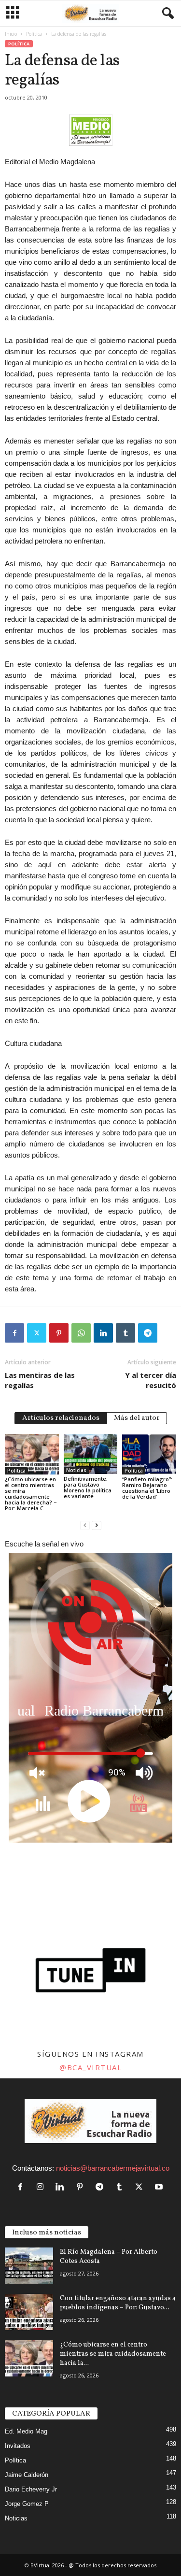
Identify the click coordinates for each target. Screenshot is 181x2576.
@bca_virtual (90, 2067)
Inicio (11, 34)
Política (34, 34)
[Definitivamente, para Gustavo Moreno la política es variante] (91, 1454)
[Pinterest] (59, 1333)
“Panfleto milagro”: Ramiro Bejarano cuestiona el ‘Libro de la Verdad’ (147, 1488)
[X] (37, 1333)
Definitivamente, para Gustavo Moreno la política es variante (88, 1487)
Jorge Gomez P (27, 2504)
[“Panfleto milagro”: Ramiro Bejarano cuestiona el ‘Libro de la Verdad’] (149, 1454)
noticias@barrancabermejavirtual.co (113, 2168)
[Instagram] (42, 2187)
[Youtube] (160, 2187)
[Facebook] (14, 1333)
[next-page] (97, 1524)
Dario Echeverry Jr (31, 2489)
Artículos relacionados (61, 1418)
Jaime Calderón (27, 2475)
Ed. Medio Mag (26, 2431)
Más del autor (137, 1418)
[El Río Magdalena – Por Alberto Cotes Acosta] (29, 2266)
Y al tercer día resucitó (151, 1380)
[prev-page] (85, 1524)
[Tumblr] (125, 1333)
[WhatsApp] (81, 1333)
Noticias (76, 1470)
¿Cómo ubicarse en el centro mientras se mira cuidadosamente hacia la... (113, 2354)
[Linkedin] (103, 1333)
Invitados (18, 2446)
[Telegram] (148, 1333)
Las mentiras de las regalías (40, 1380)
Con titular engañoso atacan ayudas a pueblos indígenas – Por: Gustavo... (118, 2303)
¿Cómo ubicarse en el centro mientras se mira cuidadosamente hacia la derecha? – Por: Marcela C (31, 1494)
